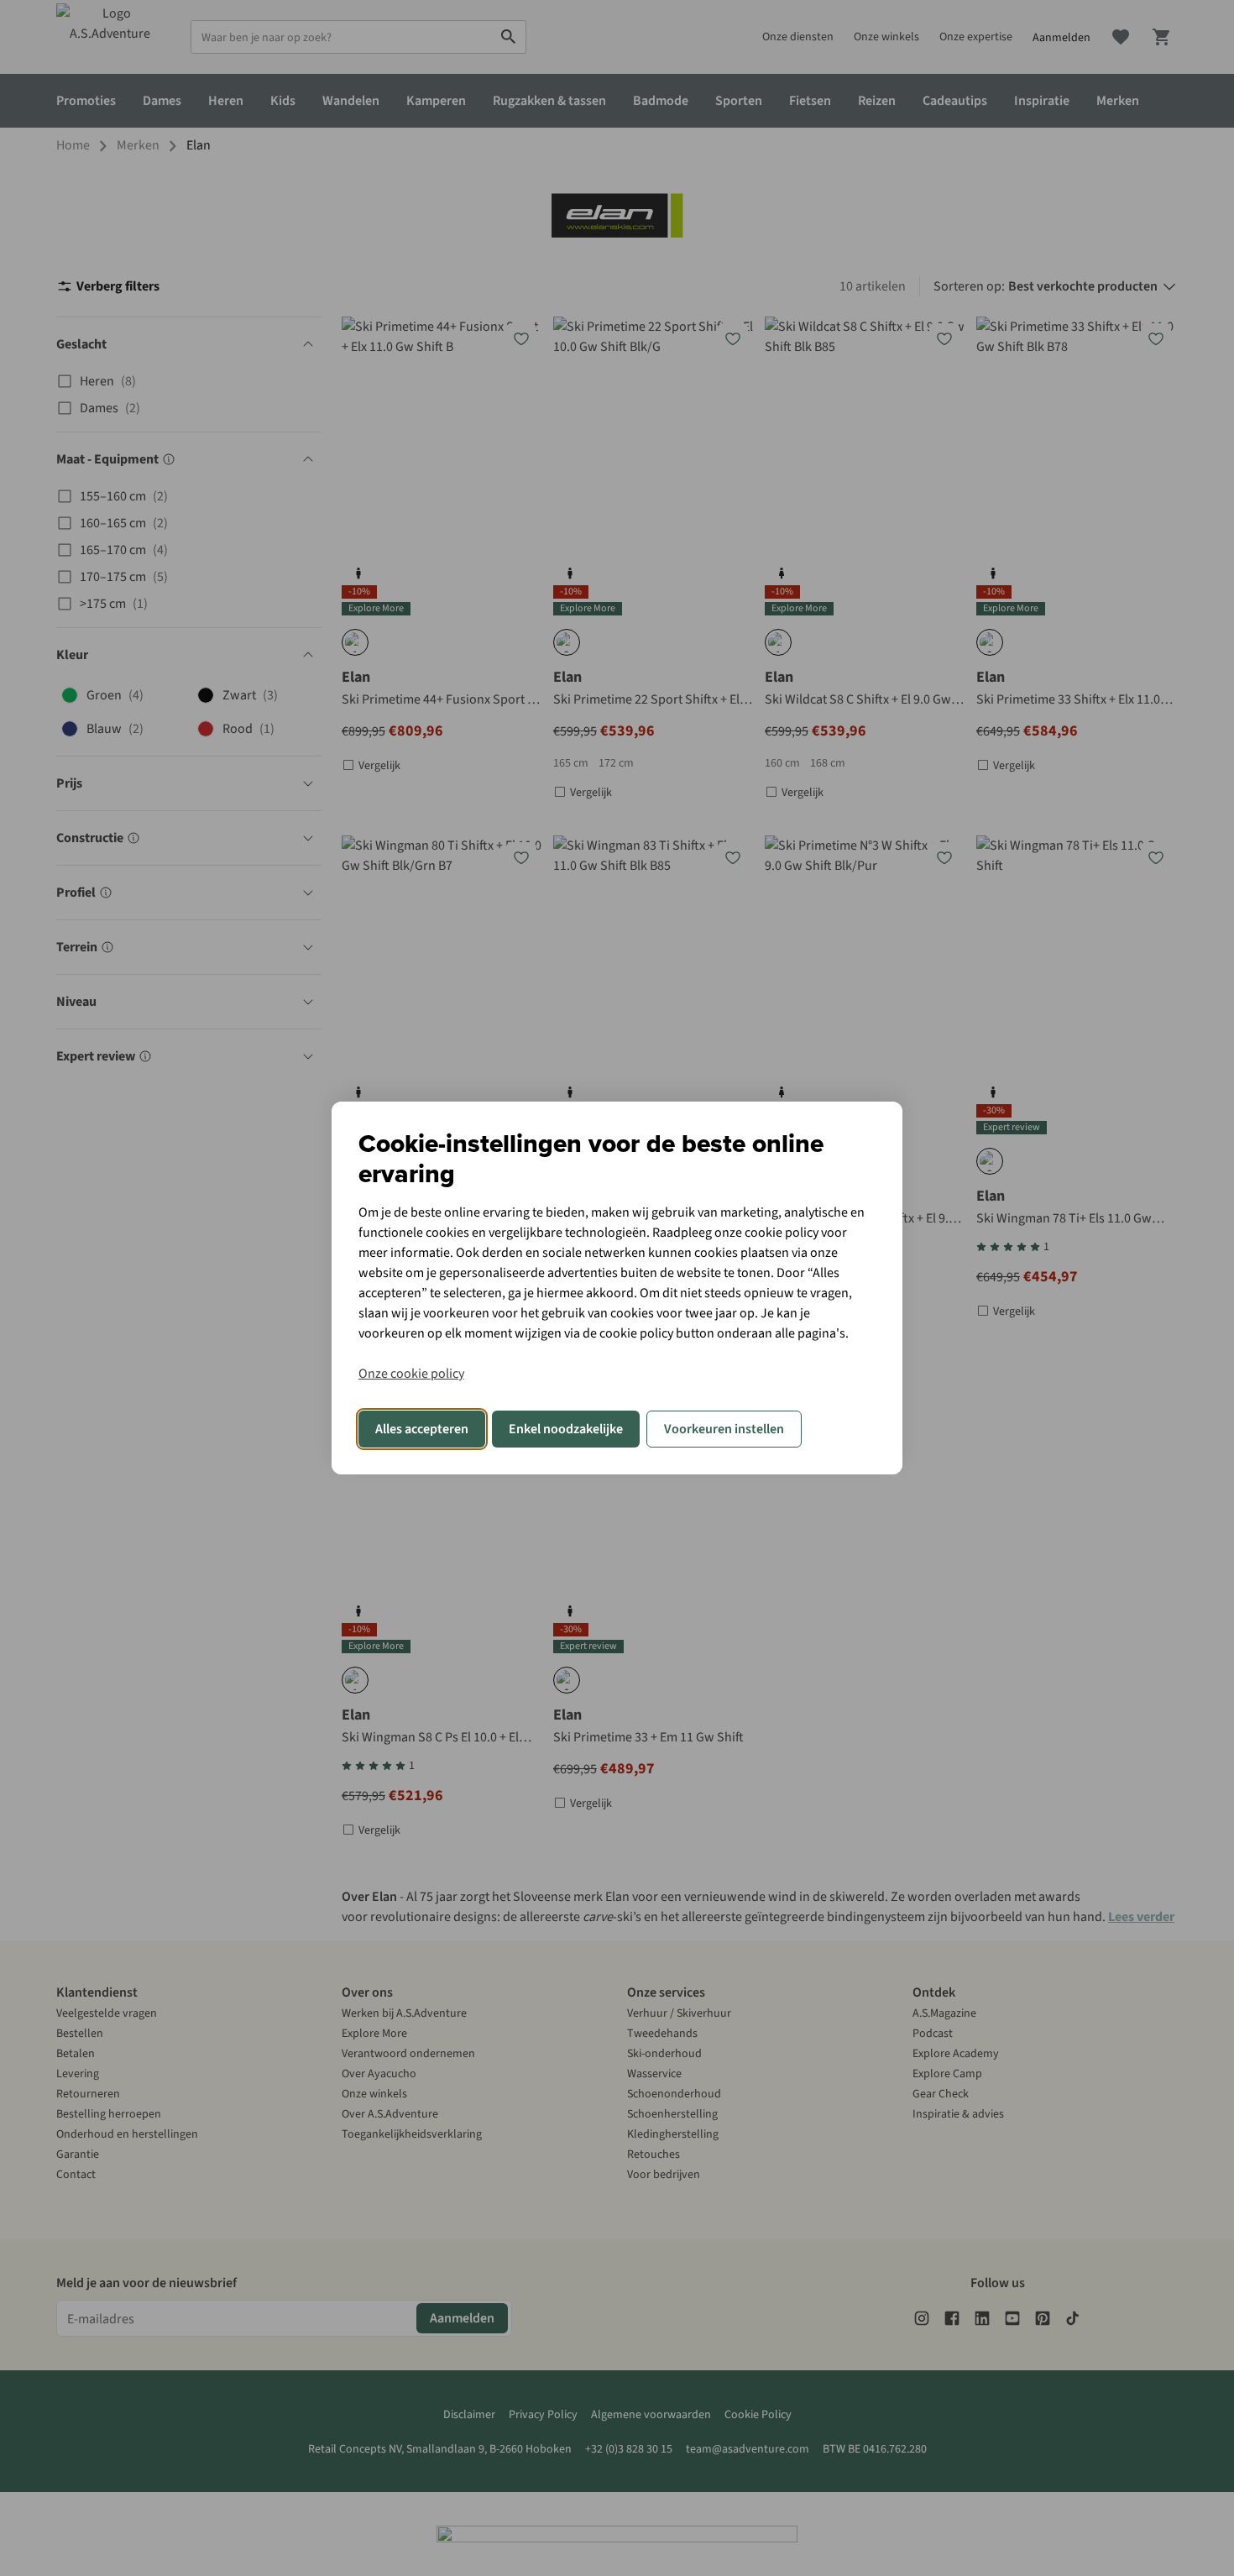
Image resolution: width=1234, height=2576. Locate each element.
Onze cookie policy (411, 1374)
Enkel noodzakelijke (566, 1429)
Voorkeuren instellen (724, 1429)
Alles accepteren (422, 1429)
